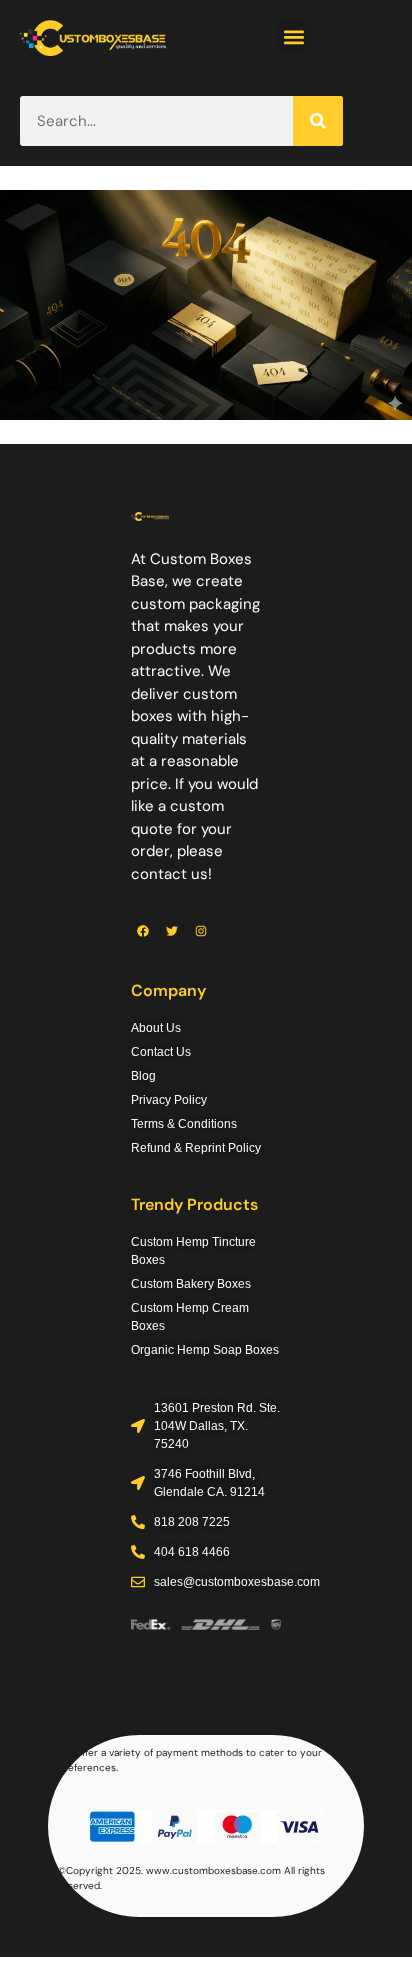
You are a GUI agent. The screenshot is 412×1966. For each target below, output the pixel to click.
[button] (293, 36)
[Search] (318, 121)
